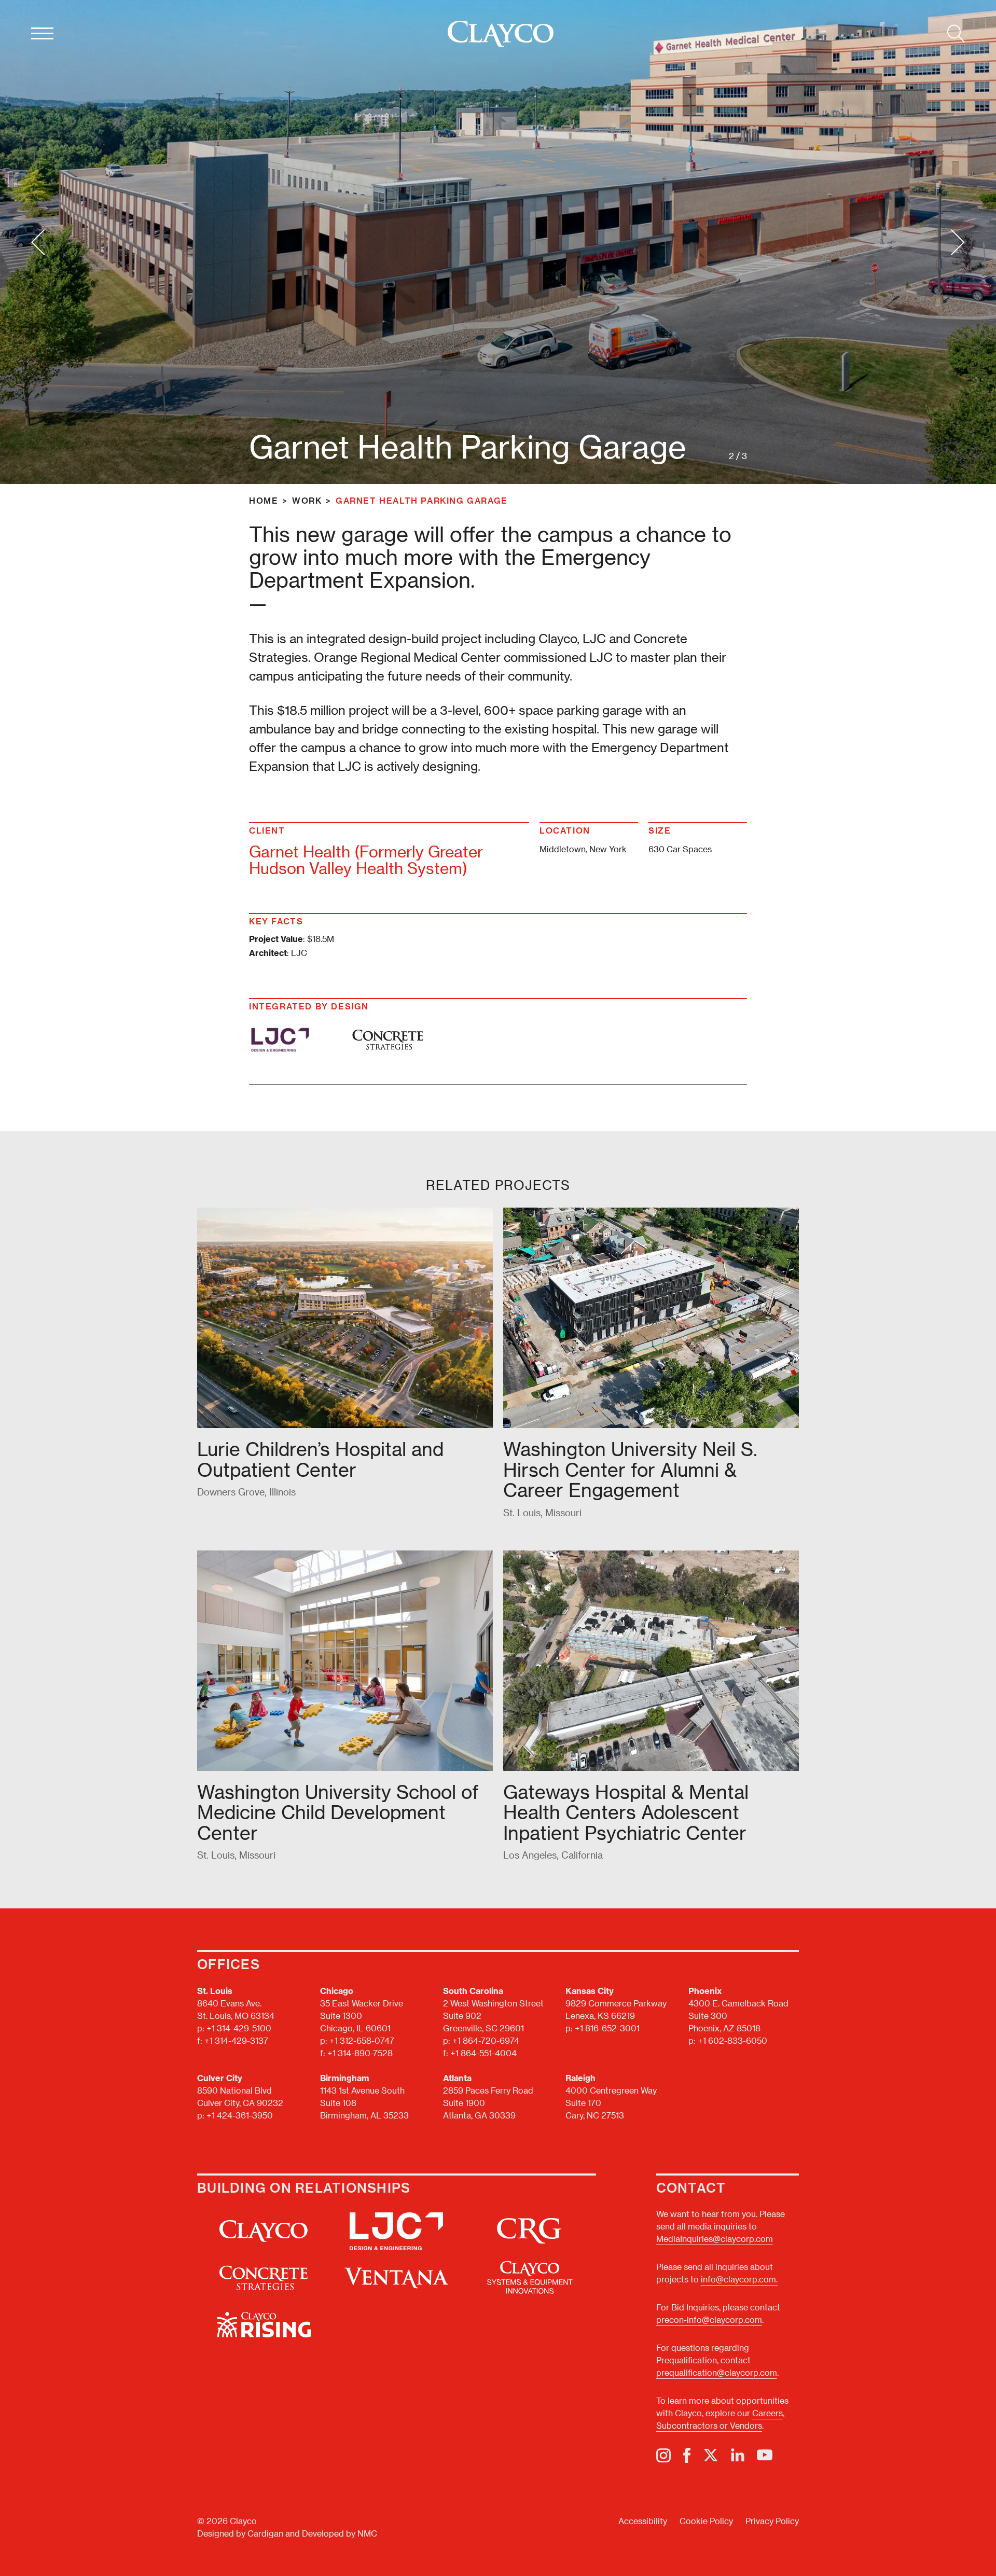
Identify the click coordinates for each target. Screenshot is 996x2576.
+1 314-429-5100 (239, 2028)
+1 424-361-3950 (240, 2115)
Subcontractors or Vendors (709, 2425)
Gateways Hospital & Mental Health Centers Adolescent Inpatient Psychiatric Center (626, 1812)
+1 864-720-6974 (486, 2040)
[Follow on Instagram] (663, 2455)
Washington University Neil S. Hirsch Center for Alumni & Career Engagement (630, 1469)
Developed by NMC (340, 2533)
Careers (767, 2413)
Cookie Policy (706, 2521)
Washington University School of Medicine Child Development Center (338, 1812)
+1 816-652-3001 (607, 2028)
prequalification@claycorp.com (717, 2372)
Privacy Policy (772, 2521)
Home (264, 500)
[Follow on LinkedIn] (738, 2455)
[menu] (42, 34)
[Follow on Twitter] (711, 2455)
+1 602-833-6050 (732, 2040)
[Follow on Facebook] (687, 2455)
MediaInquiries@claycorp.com (715, 2239)
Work (307, 500)
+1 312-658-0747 (362, 2040)
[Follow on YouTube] (765, 2455)
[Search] (956, 34)
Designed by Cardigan (240, 2533)
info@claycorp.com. (739, 2279)
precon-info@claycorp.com (709, 2319)
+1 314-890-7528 (360, 2053)
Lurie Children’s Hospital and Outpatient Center (320, 1459)
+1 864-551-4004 (483, 2053)
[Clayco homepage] (501, 34)
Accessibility (643, 2521)
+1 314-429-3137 (236, 2040)
